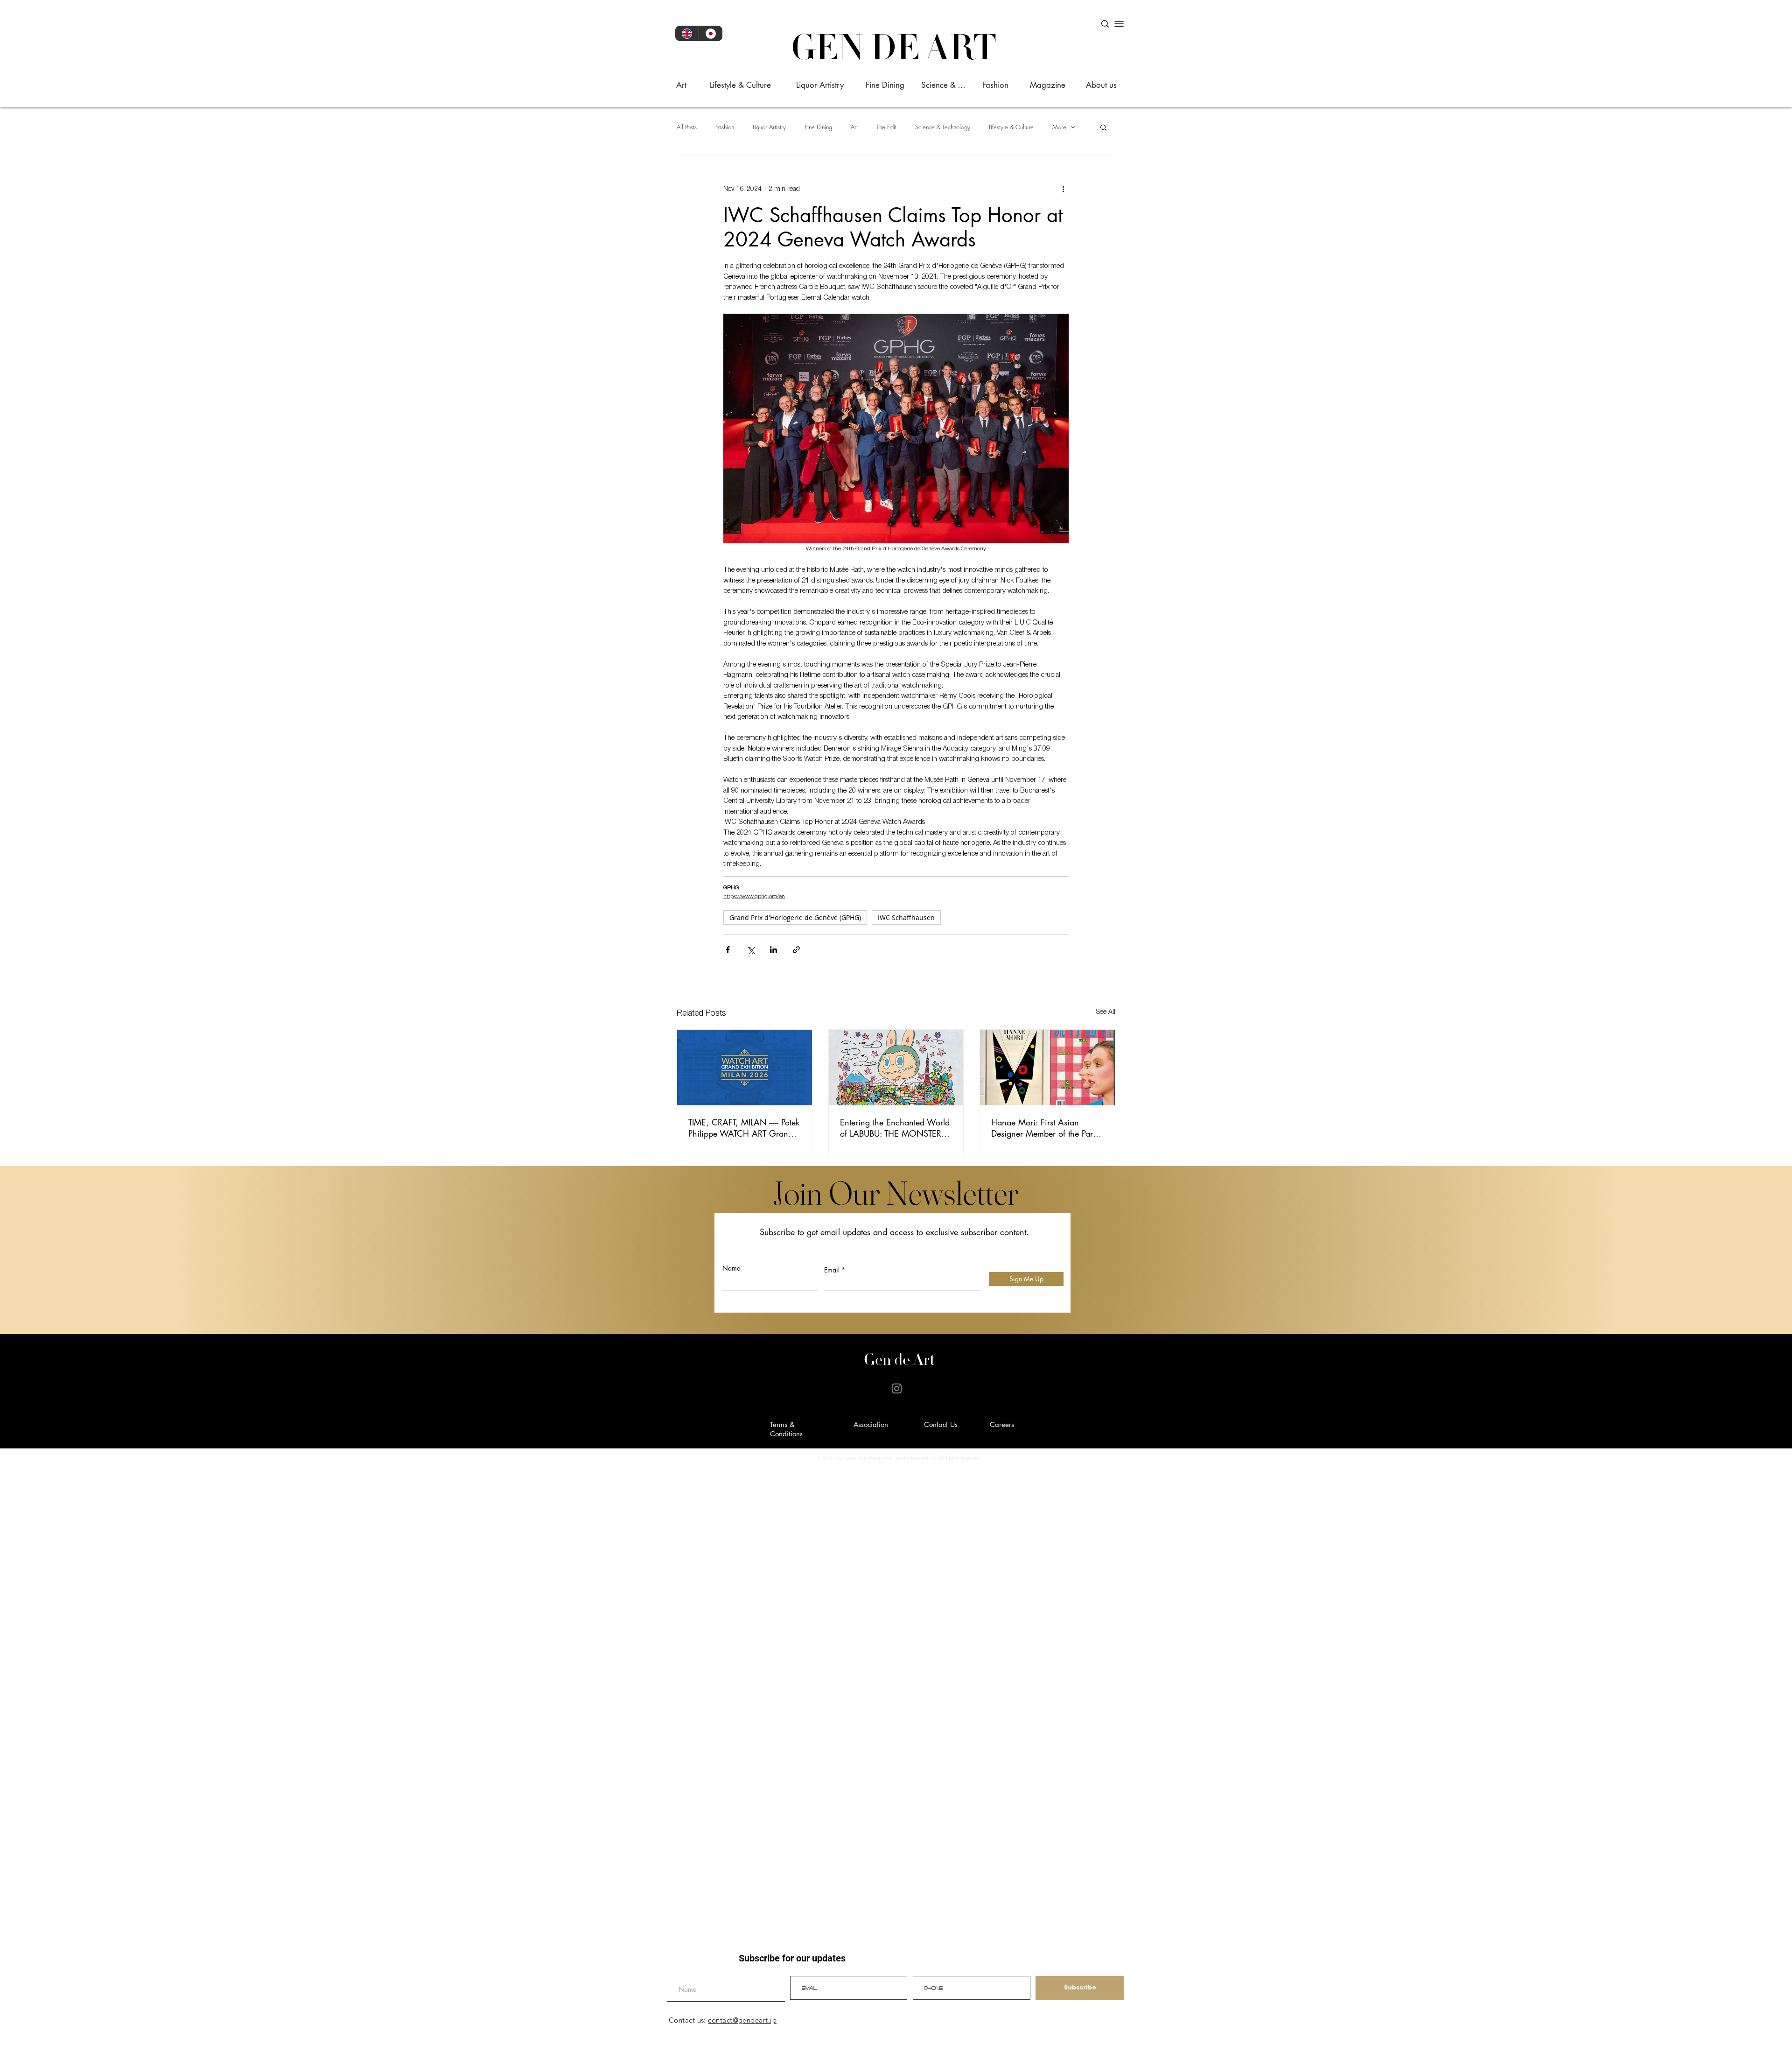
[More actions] (1063, 189)
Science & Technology (943, 127)
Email (832, 1270)
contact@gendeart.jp (742, 2020)
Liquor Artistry (769, 127)
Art (854, 127)
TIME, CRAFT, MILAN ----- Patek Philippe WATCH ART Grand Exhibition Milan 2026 (744, 1128)
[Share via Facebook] (728, 950)
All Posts (687, 127)
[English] (687, 33)
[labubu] (896, 1068)
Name (731, 1268)
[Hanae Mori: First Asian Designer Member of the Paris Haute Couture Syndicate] (1047, 1068)
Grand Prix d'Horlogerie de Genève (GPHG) (795, 917)
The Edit (886, 127)
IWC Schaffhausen (906, 917)
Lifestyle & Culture (1011, 127)
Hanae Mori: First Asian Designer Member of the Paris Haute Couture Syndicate (1045, 1128)
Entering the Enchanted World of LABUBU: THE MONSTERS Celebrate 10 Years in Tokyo (895, 1128)
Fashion (725, 127)
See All (1106, 1012)
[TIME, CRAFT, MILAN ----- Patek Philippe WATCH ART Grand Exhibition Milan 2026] (745, 1068)
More (1059, 127)
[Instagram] (897, 1388)
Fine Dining (818, 127)
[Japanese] (710, 33)
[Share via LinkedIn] (773, 950)
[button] (1103, 127)
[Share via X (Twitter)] (751, 950)
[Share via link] (796, 950)
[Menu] (1119, 24)
